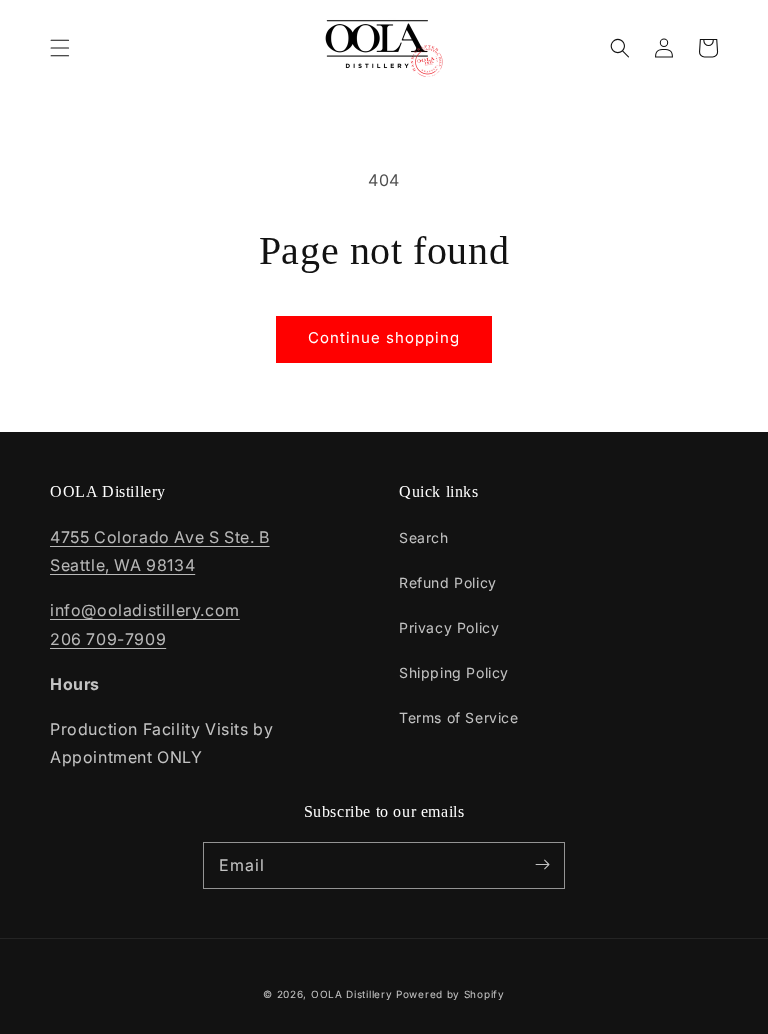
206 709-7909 (108, 639)
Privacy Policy (449, 627)
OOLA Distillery (352, 994)
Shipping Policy (454, 672)
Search (424, 537)
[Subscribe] (542, 865)
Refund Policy (448, 582)
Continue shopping (384, 337)
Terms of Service (459, 717)
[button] (60, 48)
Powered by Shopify (450, 994)
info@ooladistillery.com (145, 610)
